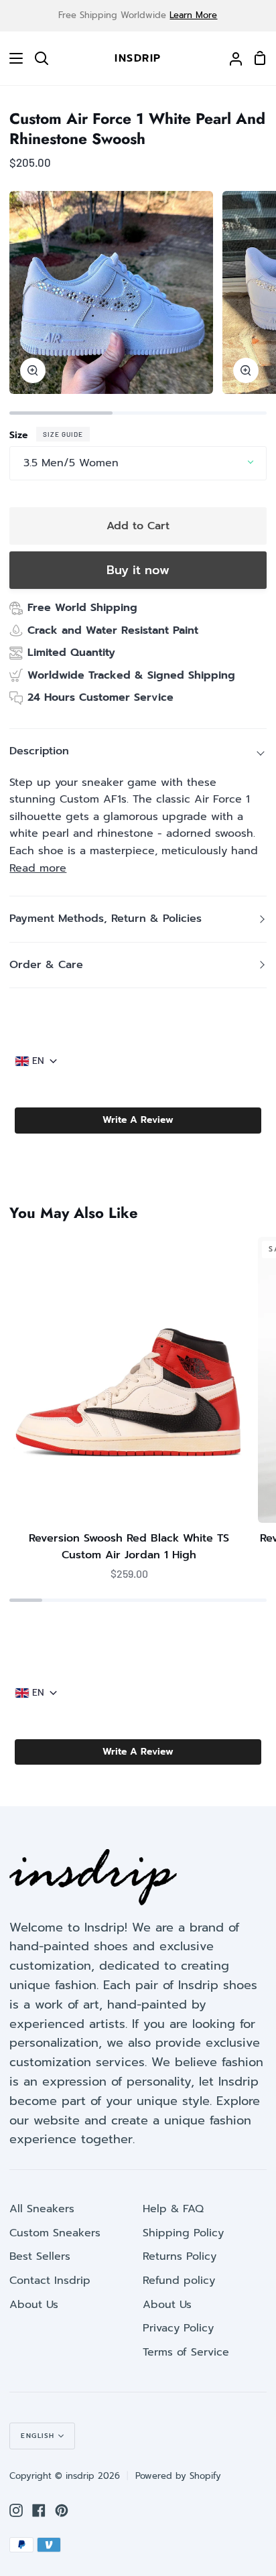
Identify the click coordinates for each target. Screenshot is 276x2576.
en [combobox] (38, 1061)
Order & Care (46, 965)
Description (39, 751)
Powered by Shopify (178, 2476)
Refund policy (179, 2281)
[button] (138, 1120)
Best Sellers (40, 2256)
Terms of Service (186, 2352)
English (38, 2436)
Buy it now (138, 570)
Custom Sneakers (55, 2233)
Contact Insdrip (50, 2281)
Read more (38, 868)
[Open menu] (12, 58)
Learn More (193, 15)
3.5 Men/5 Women (71, 463)
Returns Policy (180, 2256)
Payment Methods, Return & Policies (106, 919)
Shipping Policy (183, 2233)
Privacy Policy (178, 2328)
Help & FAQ (173, 2209)
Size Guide (63, 434)
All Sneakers (42, 2209)
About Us (34, 2305)
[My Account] (230, 58)
